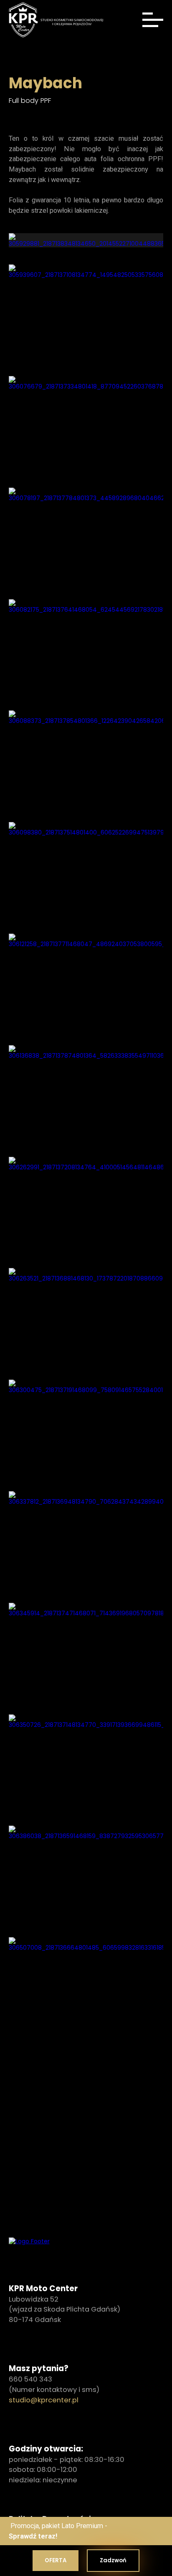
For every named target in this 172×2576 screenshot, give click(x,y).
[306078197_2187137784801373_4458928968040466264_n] (86, 541)
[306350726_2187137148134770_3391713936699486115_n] (86, 1768)
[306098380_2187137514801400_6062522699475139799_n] (86, 876)
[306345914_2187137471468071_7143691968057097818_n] (86, 1657)
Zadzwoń (113, 2560)
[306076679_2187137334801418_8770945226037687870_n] (86, 430)
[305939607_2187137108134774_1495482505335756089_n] (86, 318)
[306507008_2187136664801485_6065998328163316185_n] (86, 1991)
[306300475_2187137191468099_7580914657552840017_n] (86, 1433)
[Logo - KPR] (29, 2241)
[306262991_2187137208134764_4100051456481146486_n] (86, 1211)
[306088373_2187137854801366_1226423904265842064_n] (86, 764)
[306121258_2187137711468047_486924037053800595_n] (86, 987)
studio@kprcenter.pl (44, 2400)
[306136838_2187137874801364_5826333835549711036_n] (86, 1099)
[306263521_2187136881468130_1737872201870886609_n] (86, 1322)
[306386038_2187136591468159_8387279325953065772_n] (86, 1879)
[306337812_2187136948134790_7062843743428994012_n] (86, 1545)
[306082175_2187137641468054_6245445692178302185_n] (86, 653)
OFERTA (56, 2560)
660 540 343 (30, 2379)
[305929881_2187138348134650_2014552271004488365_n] (86, 240)
